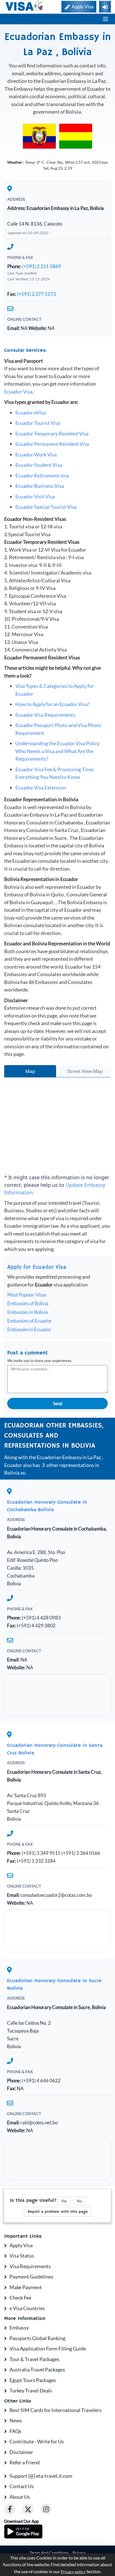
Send (57, 1403)
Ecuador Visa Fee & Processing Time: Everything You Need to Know (55, 773)
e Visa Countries (27, 2308)
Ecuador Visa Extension (41, 787)
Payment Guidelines (31, 2277)
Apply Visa (21, 2245)
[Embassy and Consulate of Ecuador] (39, 136)
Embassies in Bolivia (28, 1312)
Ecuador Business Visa (40, 486)
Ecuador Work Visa (36, 454)
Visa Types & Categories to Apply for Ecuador (55, 690)
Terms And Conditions (49, 2553)
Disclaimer (21, 2452)
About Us (20, 2497)
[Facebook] (10, 2509)
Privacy (79, 2553)
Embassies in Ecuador (29, 1329)
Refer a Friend (25, 2462)
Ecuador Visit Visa (35, 496)
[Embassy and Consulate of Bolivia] (76, 136)
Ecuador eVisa (31, 412)
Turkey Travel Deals (31, 2390)
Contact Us (22, 2486)
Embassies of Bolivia (28, 1303)
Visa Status (22, 2256)
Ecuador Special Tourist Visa (46, 507)
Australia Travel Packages (37, 2369)
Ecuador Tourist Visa (38, 423)
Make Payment (26, 2287)
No (79, 2201)
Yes (64, 2201)
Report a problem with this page (58, 2212)
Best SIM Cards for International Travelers (56, 2410)
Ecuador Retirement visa (42, 475)
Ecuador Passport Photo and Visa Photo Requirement (58, 729)
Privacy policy (73, 2572)
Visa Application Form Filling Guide (48, 2348)
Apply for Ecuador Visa (37, 1267)
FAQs (15, 2431)
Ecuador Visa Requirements (45, 715)
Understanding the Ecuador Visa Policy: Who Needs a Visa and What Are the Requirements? (58, 751)
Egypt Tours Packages (33, 2380)
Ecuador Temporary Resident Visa (52, 433)
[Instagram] (46, 2509)
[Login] (105, 7)
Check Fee (20, 2298)
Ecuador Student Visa (39, 465)
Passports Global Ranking (37, 2338)
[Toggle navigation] (106, 19)
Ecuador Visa (18, 392)
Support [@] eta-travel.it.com (41, 2476)
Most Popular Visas (27, 1295)
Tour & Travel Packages (34, 2359)
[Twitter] (28, 2509)
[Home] (24, 6)
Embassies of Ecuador (30, 1321)
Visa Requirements (30, 2266)
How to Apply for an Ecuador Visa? (52, 704)
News (16, 2420)
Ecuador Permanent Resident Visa (52, 444)
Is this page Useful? (33, 2200)
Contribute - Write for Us (37, 2441)
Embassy (19, 2327)
